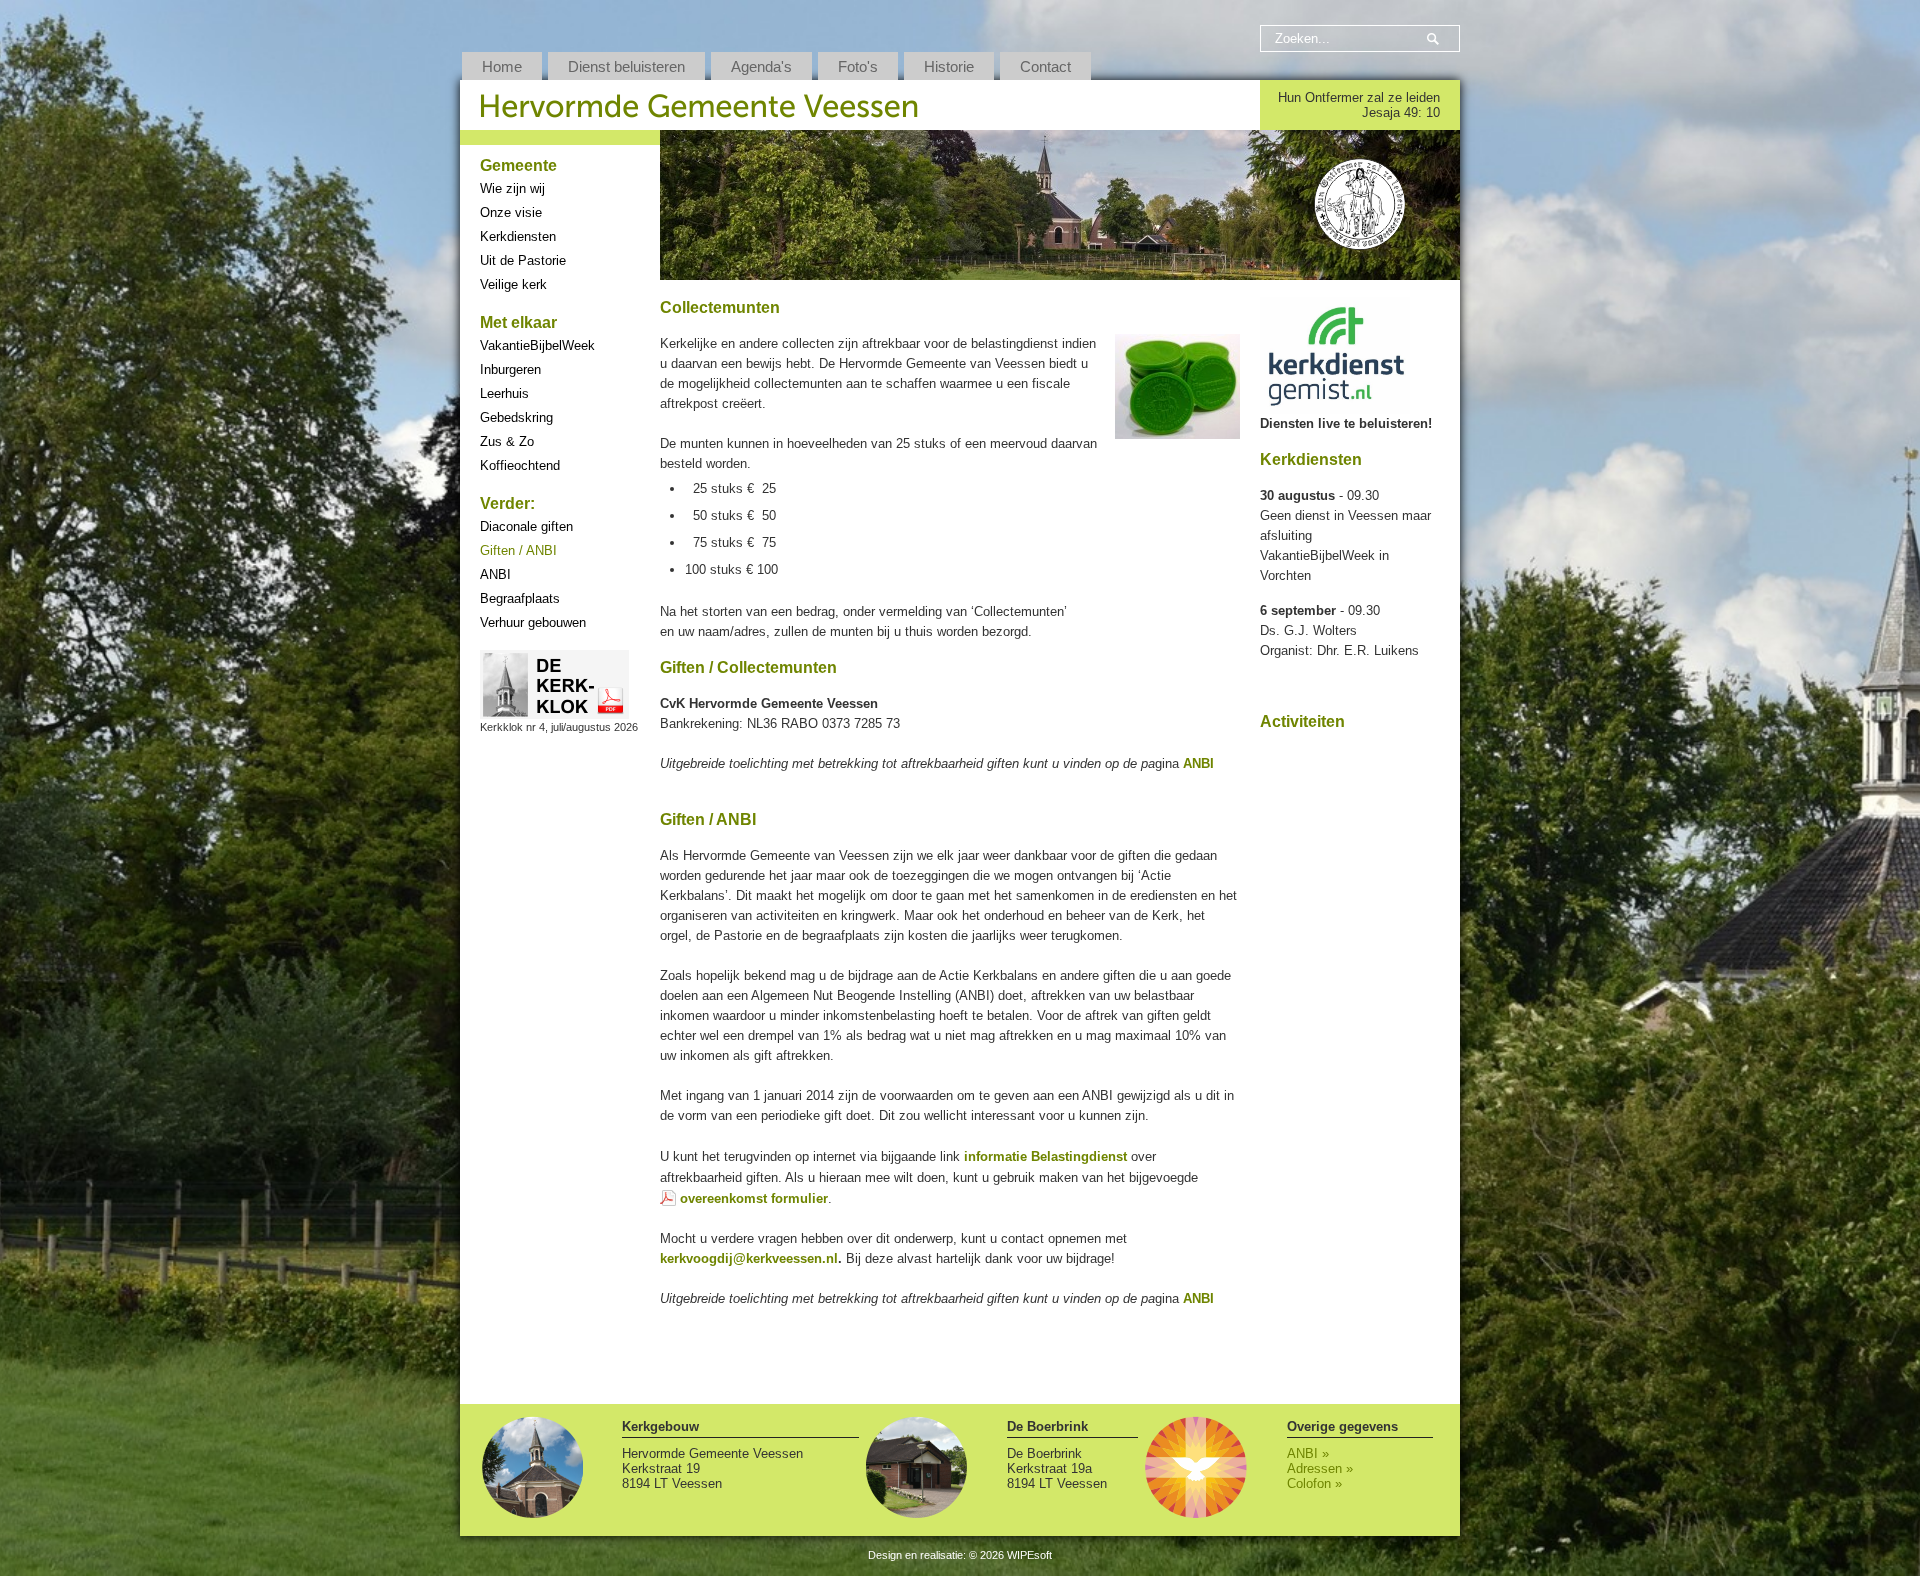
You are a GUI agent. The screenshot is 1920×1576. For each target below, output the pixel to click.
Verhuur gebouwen (533, 622)
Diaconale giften (526, 526)
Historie (949, 67)
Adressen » (1320, 1468)
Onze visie (511, 212)
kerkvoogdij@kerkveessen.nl (749, 1258)
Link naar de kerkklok (554, 684)
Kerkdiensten (518, 236)
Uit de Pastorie (523, 260)
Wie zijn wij (512, 188)
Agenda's (761, 67)
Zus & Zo (507, 441)
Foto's (858, 67)
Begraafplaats (520, 598)
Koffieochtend (520, 465)
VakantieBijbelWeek (537, 345)
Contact (1045, 67)
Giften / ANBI (518, 550)
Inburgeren (510, 369)
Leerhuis (504, 393)
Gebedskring (516, 417)
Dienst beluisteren (626, 67)
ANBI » (1308, 1453)
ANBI (495, 574)
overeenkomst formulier (754, 1198)
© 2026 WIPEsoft (1010, 1555)
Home (502, 67)
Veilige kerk (513, 284)
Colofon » (1314, 1483)
